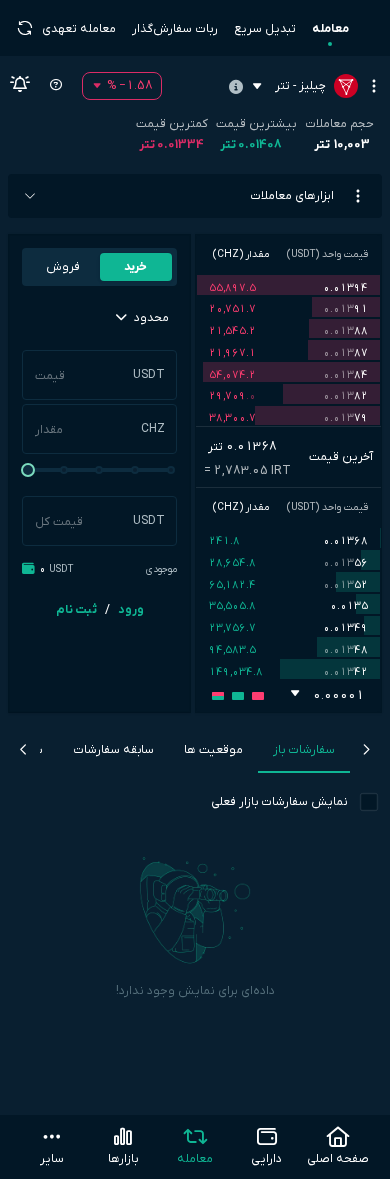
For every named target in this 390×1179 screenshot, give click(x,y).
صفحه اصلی (338, 1159)
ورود (131, 610)
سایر (52, 1159)
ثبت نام (76, 610)
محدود (150, 318)
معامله (330, 29)
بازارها (123, 1159)
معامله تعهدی (79, 29)
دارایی (266, 1159)
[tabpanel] (195, 962)
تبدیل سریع (265, 29)
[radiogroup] (99, 267)
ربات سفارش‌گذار (175, 29)
